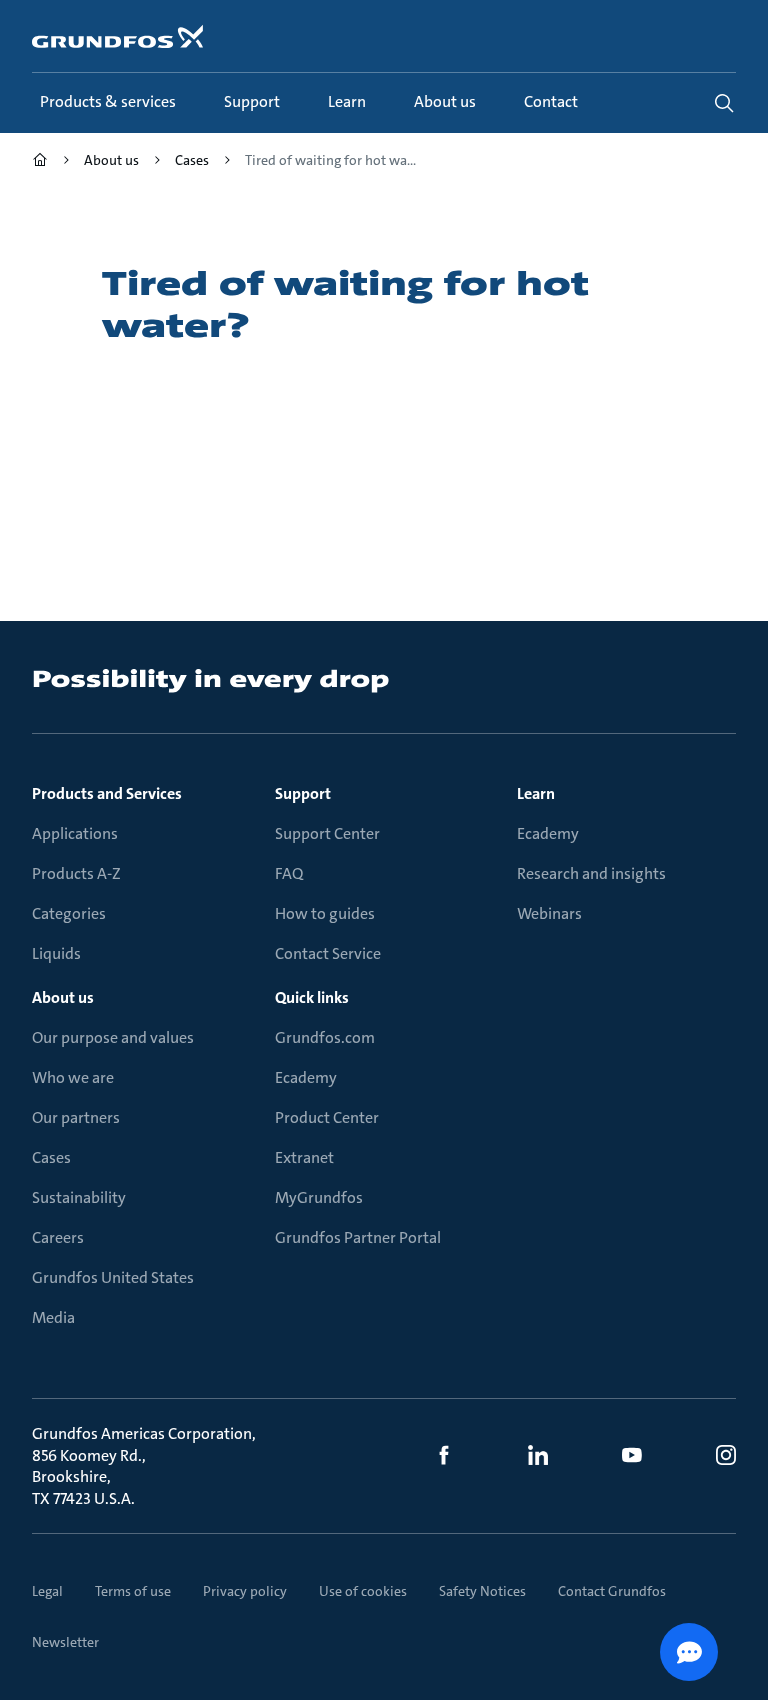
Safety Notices (482, 1591)
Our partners (76, 1117)
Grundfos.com (325, 1037)
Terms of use (133, 1591)
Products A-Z (76, 873)
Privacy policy (245, 1591)
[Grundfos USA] (40, 162)
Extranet (304, 1157)
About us (63, 997)
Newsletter (65, 1642)
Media (53, 1317)
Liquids (56, 953)
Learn (536, 793)
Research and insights (591, 873)
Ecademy (548, 833)
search (724, 103)
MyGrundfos (319, 1197)
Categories (69, 913)
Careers (58, 1237)
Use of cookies (363, 1591)
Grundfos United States (113, 1277)
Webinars (549, 913)
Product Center (327, 1117)
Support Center (327, 833)
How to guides (325, 913)
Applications (75, 833)
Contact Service (328, 953)
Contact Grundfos (612, 1591)
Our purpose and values (113, 1037)
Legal (47, 1591)
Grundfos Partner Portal (358, 1237)
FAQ (289, 873)
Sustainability (79, 1197)
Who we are (73, 1077)
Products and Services (107, 793)
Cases (51, 1157)
